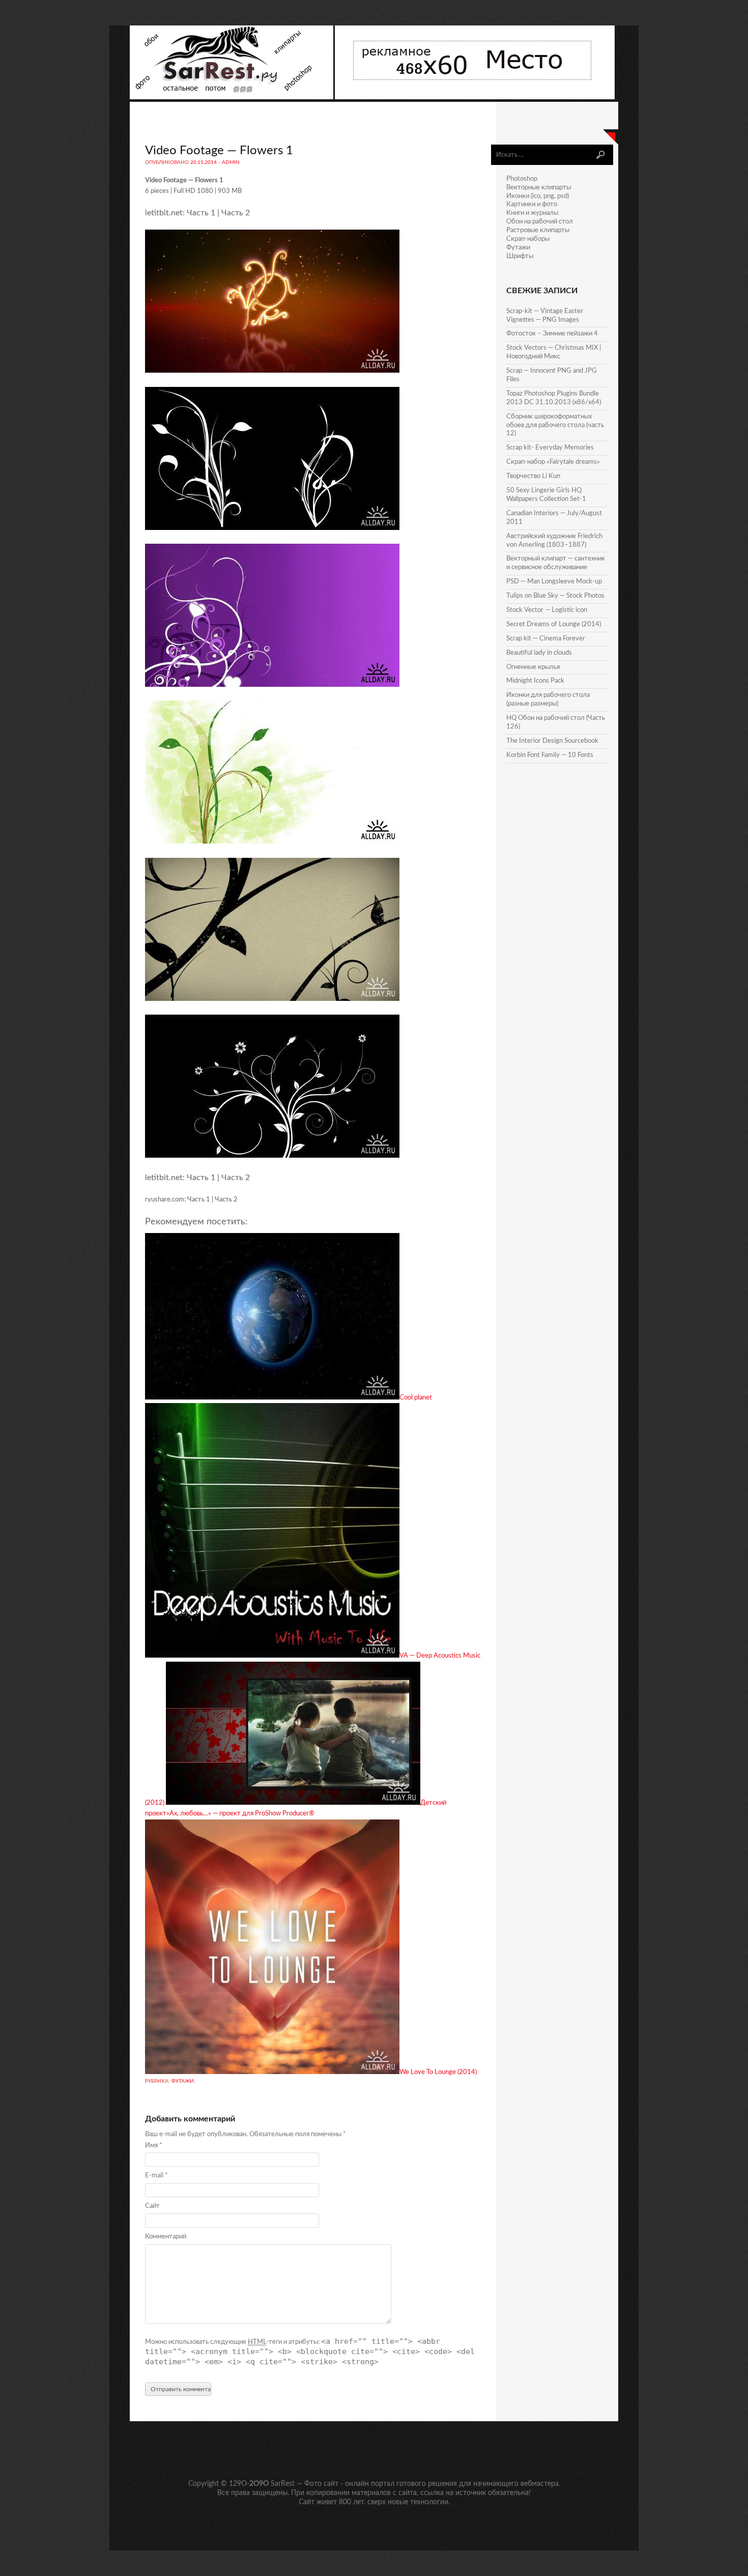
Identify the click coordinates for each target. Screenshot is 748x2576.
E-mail (156, 2176)
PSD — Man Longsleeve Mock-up (554, 582)
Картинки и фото (532, 204)
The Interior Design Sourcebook (552, 741)
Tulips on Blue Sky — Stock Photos (555, 596)
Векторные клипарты (539, 188)
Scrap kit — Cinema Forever (546, 639)
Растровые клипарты (538, 230)
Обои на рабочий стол (540, 222)
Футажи (183, 2081)
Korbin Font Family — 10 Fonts (550, 755)
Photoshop (522, 179)
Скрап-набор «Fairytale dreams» (553, 462)
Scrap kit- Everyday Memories (550, 448)
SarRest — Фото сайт (305, 2484)
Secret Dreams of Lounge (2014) (554, 624)
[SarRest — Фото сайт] (232, 97)
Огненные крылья (533, 667)
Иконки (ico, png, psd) (538, 196)
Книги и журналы (532, 213)
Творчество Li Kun (533, 476)
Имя (154, 2146)
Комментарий (166, 2237)
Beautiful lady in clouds (539, 653)
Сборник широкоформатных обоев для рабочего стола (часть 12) (555, 425)
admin (231, 162)
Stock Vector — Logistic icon (547, 610)
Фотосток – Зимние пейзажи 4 (552, 334)
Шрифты (520, 256)
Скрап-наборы (528, 239)
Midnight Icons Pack (535, 681)
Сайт (152, 2206)
